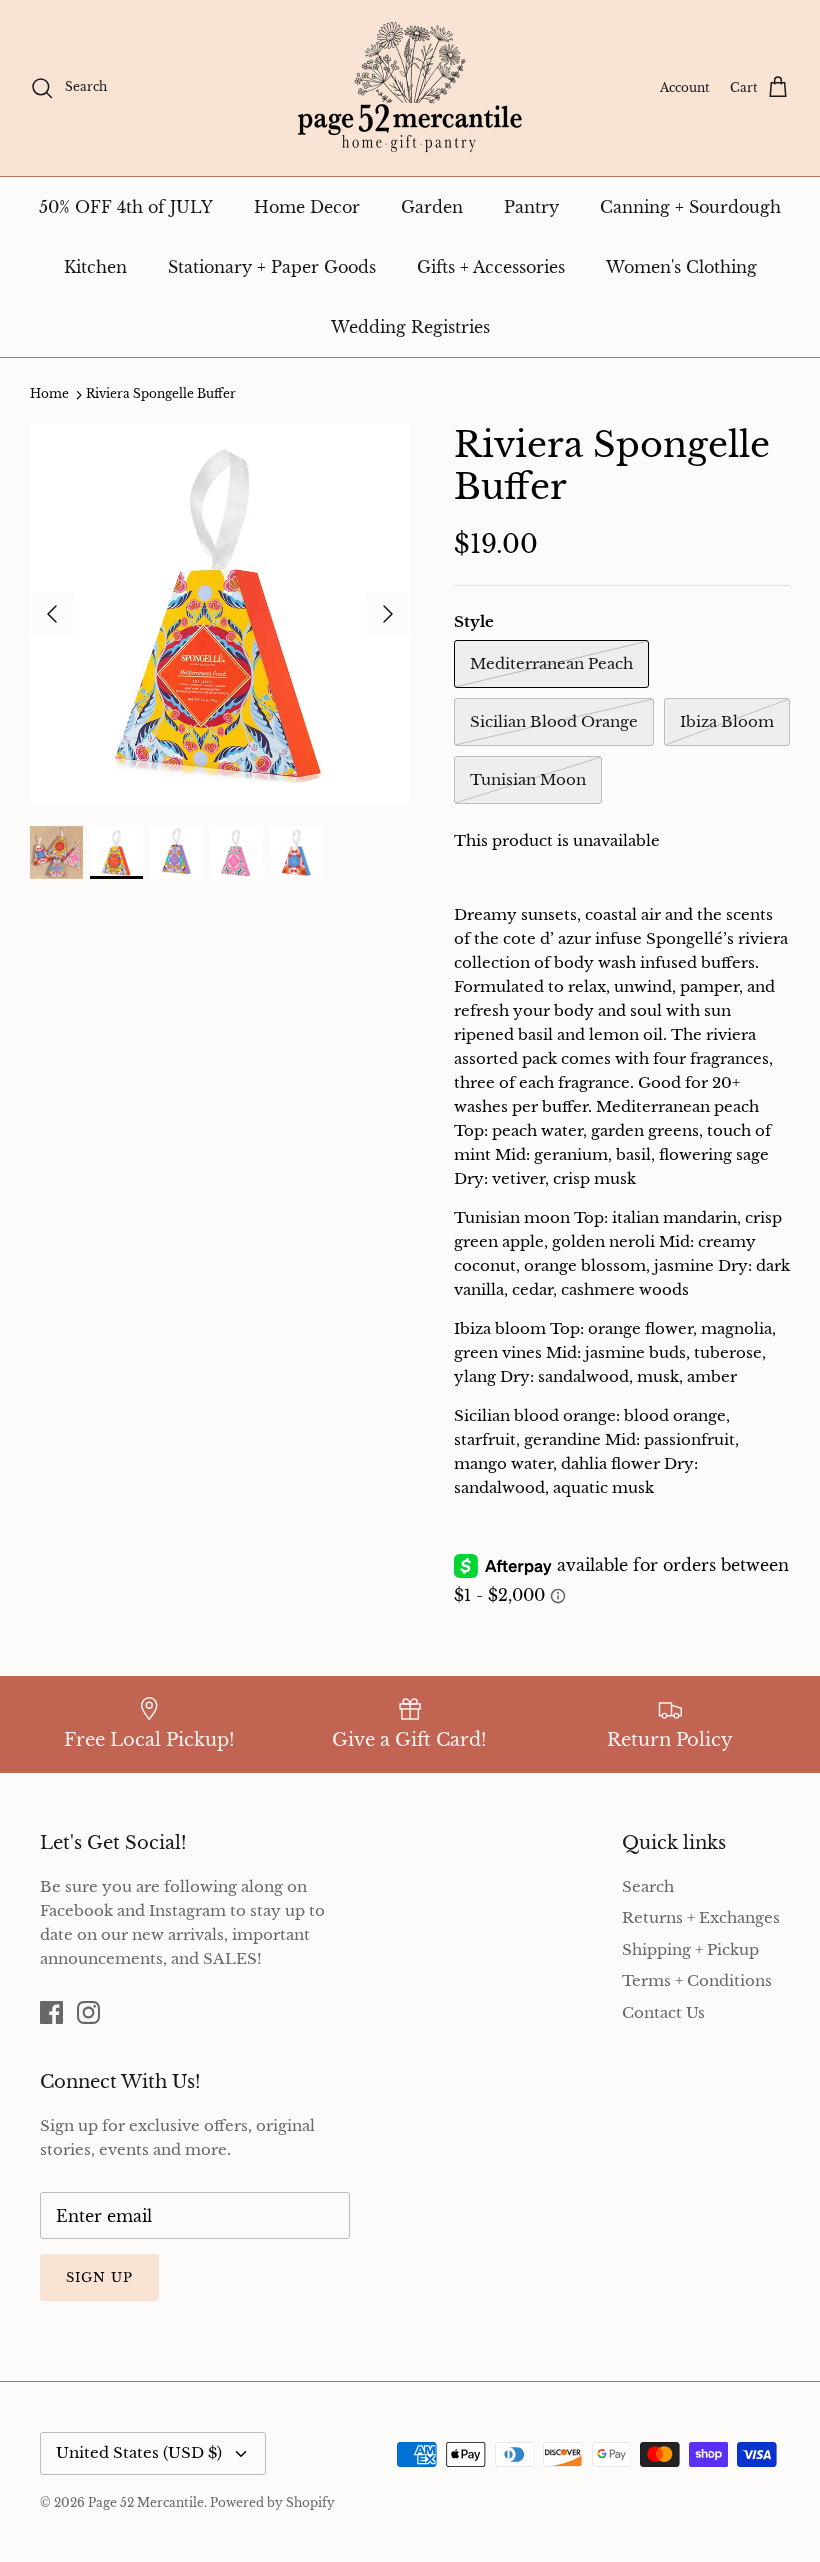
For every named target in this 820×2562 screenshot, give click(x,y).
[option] (220, 614)
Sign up (99, 2277)
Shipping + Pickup (690, 1949)
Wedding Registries (410, 327)
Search (648, 1886)
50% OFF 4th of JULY (126, 207)
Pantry (531, 207)
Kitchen (95, 267)
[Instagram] (88, 2012)
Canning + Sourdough (690, 207)
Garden (432, 207)
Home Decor (307, 207)
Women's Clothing (681, 267)
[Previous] (52, 614)
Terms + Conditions (697, 1980)
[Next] (388, 614)
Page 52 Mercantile (146, 2502)
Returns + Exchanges (701, 1917)
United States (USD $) (139, 2452)
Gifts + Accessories (491, 267)
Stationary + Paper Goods (272, 267)
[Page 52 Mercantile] (410, 88)
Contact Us (663, 2012)
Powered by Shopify (272, 2502)
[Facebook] (51, 2012)
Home (49, 394)
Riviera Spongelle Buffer (161, 394)
